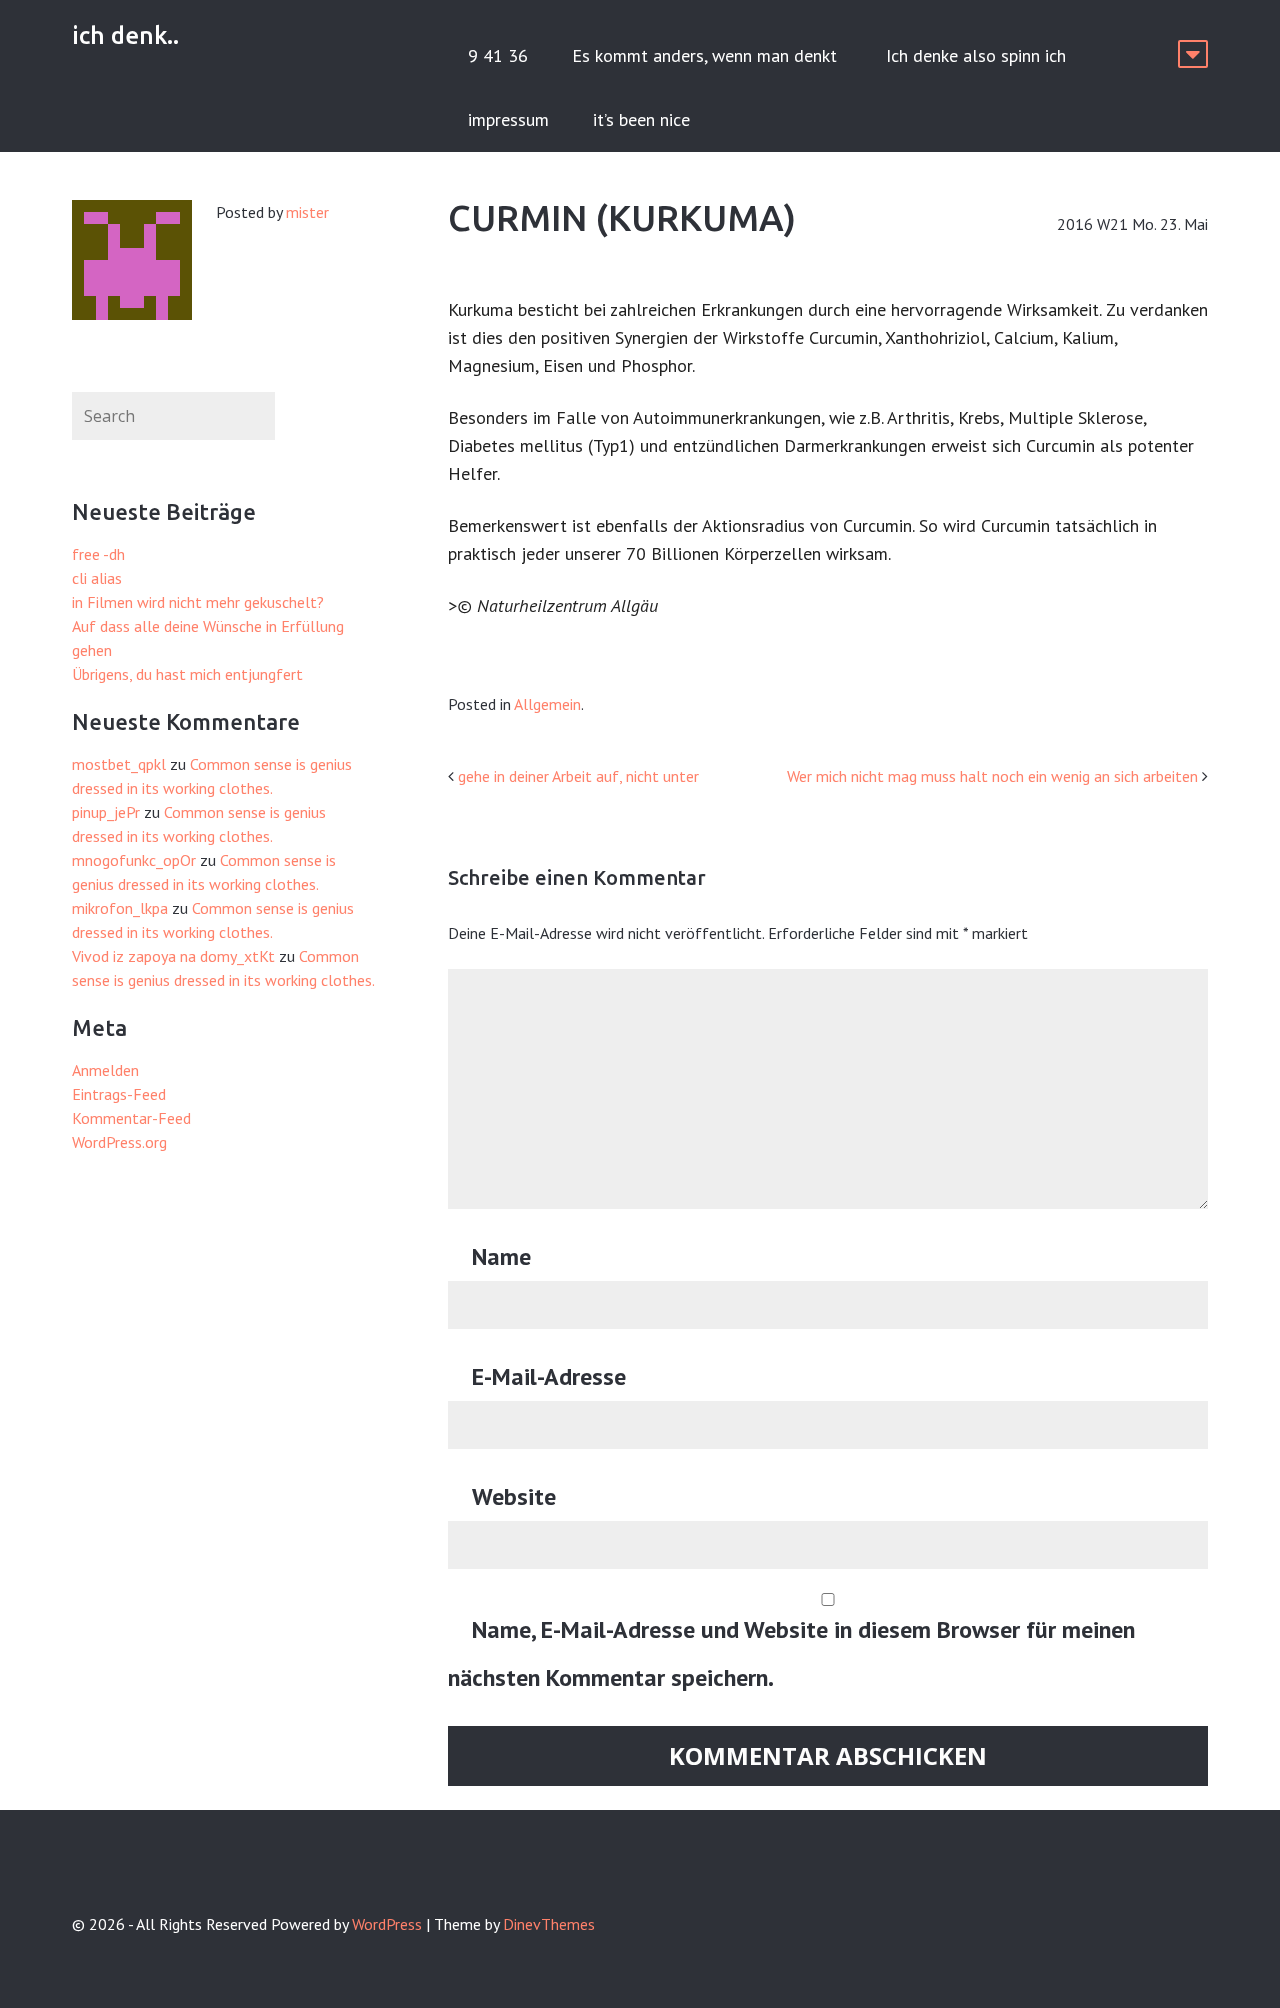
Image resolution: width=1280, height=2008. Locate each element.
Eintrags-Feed (119, 1094)
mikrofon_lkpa (120, 908)
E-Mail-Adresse (549, 1376)
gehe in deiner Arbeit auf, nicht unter (578, 776)
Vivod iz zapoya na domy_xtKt (173, 956)
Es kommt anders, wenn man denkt (707, 55)
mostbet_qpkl (119, 764)
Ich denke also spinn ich (976, 55)
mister (307, 212)
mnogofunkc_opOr (134, 860)
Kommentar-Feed (131, 1118)
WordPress (387, 1924)
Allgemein (547, 704)
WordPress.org (119, 1142)
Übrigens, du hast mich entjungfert (187, 674)
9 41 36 (498, 55)
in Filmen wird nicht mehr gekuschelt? (198, 602)
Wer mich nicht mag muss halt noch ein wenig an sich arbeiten (992, 776)
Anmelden (105, 1070)
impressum (508, 119)
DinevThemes (549, 1924)
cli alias (97, 578)
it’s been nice (641, 119)
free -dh (98, 554)
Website (514, 1496)
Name (501, 1256)
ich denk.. (125, 35)
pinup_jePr (106, 812)
